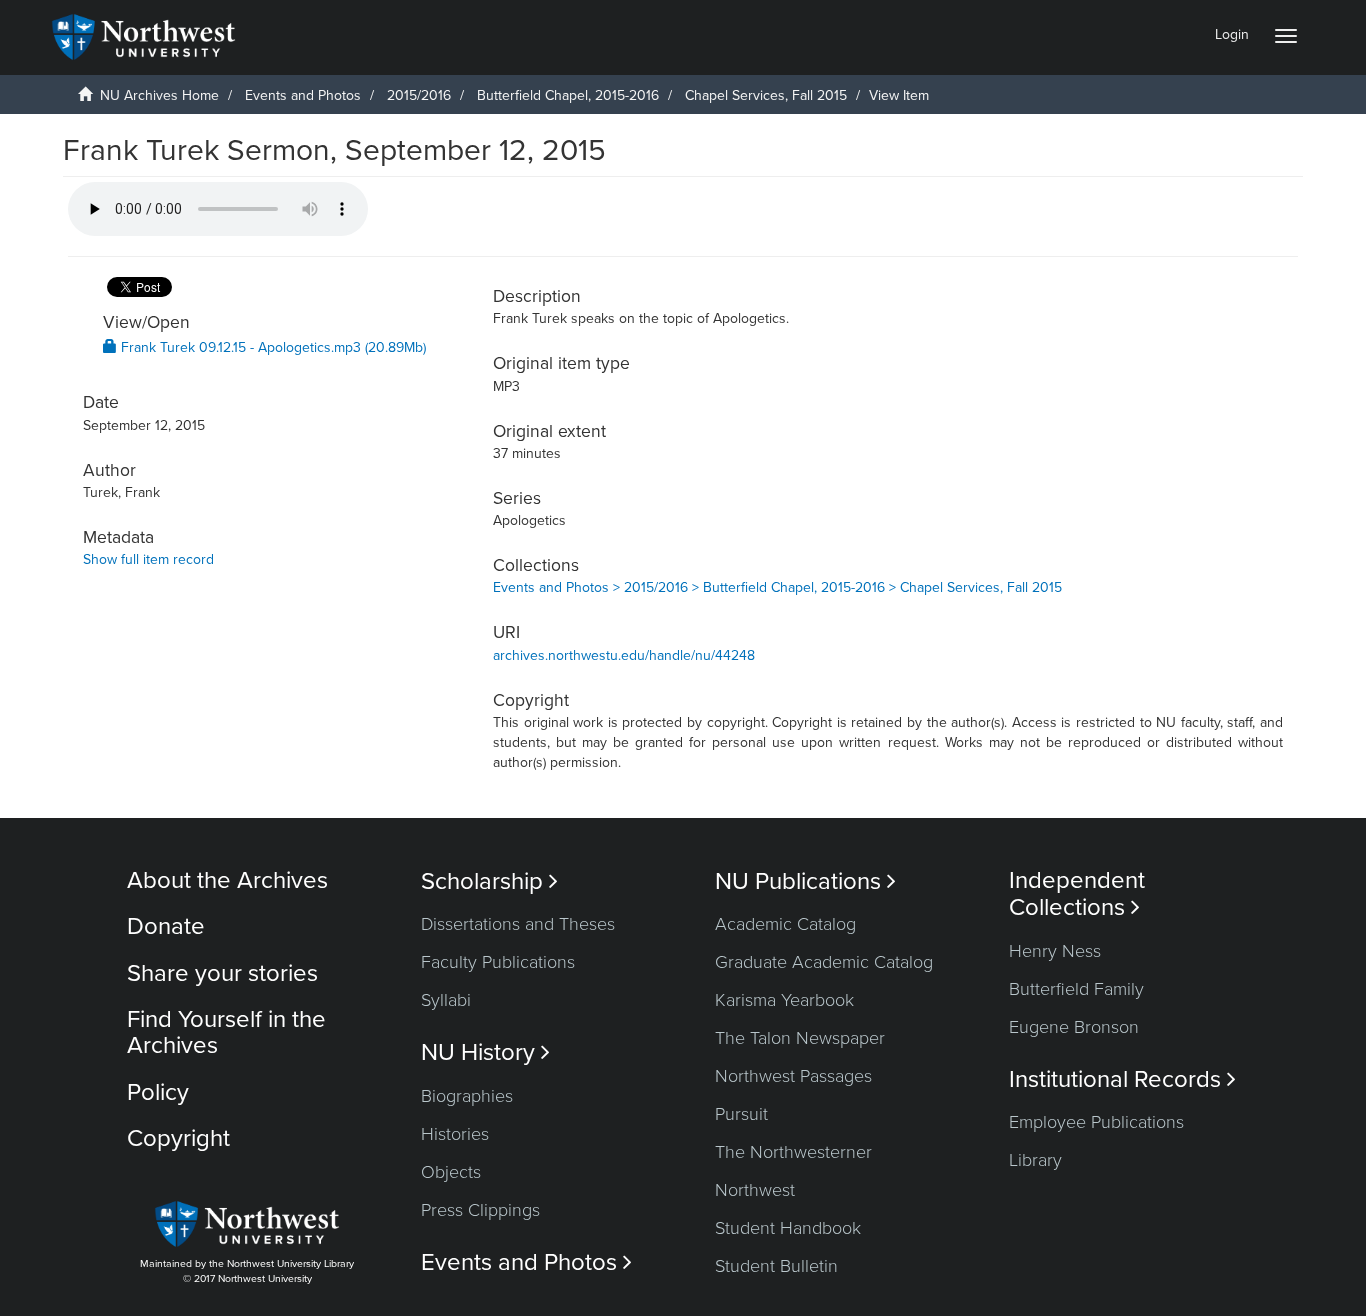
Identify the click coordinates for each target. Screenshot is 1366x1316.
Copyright (178, 1138)
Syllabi (446, 1000)
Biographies (467, 1096)
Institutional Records (1122, 1079)
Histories (455, 1134)
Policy (158, 1092)
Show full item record (148, 559)
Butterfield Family (1076, 989)
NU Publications (805, 881)
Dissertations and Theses (518, 924)
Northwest (755, 1190)
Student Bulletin (776, 1266)
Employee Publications (1096, 1122)
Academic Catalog (785, 924)
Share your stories (222, 973)
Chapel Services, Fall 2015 (766, 95)
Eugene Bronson (1074, 1027)
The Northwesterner (793, 1152)
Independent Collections (1077, 894)
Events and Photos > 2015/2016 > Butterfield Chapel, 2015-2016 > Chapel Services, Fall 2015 (777, 587)
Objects (451, 1172)
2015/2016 (419, 95)
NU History (485, 1052)
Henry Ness (1055, 951)
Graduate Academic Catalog (824, 962)
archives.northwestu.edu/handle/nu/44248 (624, 655)
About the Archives (227, 880)
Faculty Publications (498, 962)
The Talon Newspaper (800, 1038)
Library (1035, 1160)
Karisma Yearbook (784, 1000)
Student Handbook (788, 1228)
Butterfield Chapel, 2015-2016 (568, 95)
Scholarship (489, 881)
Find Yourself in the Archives (226, 1032)
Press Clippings (480, 1210)
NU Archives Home (159, 95)
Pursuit (741, 1114)
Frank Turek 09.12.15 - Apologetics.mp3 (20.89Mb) (271, 347)
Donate (166, 926)
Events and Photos (303, 95)
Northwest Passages (793, 1076)
